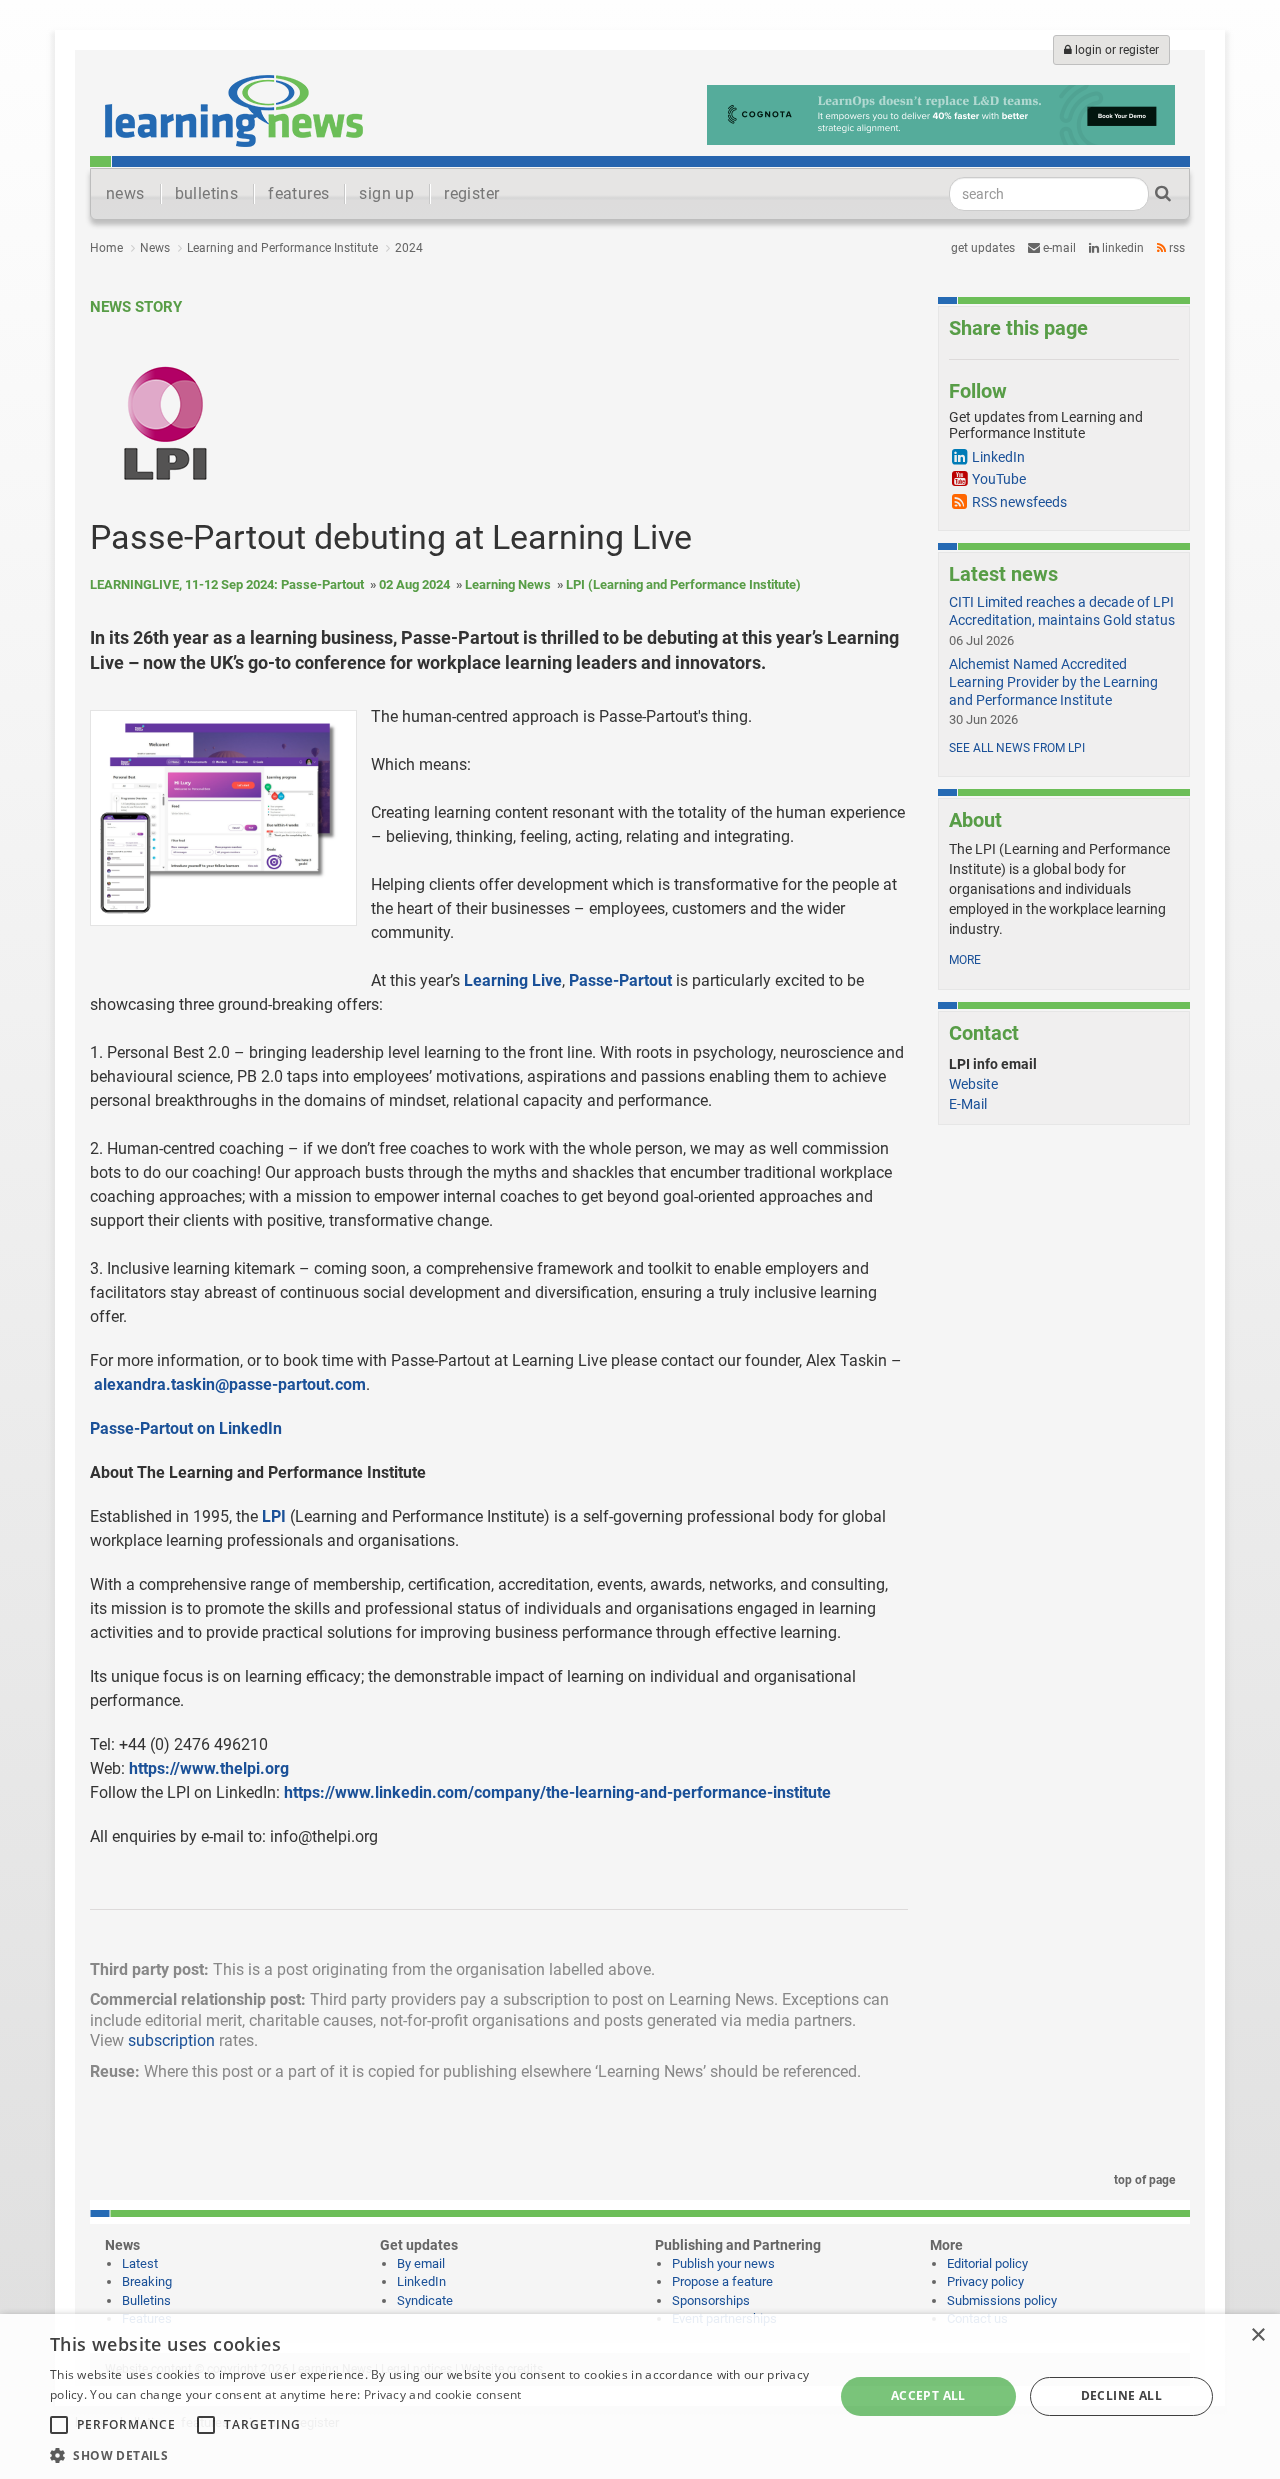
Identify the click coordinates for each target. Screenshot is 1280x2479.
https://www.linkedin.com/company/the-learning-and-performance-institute (557, 1792)
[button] (430, 2454)
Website (973, 1084)
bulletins (207, 193)
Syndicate (425, 2300)
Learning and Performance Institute (282, 248)
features (298, 193)
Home (106, 248)
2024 (409, 248)
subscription (171, 2040)
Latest (140, 2263)
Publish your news (723, 2263)
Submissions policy (1002, 2300)
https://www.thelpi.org (209, 1768)
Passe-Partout (620, 980)
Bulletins (146, 2300)
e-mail (1058, 248)
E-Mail (968, 1104)
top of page (1143, 2180)
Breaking (147, 2281)
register (471, 193)
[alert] (640, 2396)
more (965, 960)
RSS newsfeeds (1019, 502)
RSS (1175, 248)
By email (421, 2263)
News (155, 248)
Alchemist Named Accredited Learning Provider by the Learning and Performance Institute (1053, 682)
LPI (274, 1516)
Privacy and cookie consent (443, 2394)
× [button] (1257, 2335)
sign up (386, 193)
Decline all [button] (1121, 2395)
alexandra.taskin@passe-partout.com (230, 1384)
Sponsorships (711, 2300)
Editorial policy (987, 2263)
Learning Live (513, 980)
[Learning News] (234, 110)
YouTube (999, 479)
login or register (1115, 50)
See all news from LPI (1017, 748)
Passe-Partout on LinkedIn (186, 1428)
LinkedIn (1121, 248)
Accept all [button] (928, 2395)
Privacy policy (985, 2281)
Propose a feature (722, 2281)
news (125, 193)
